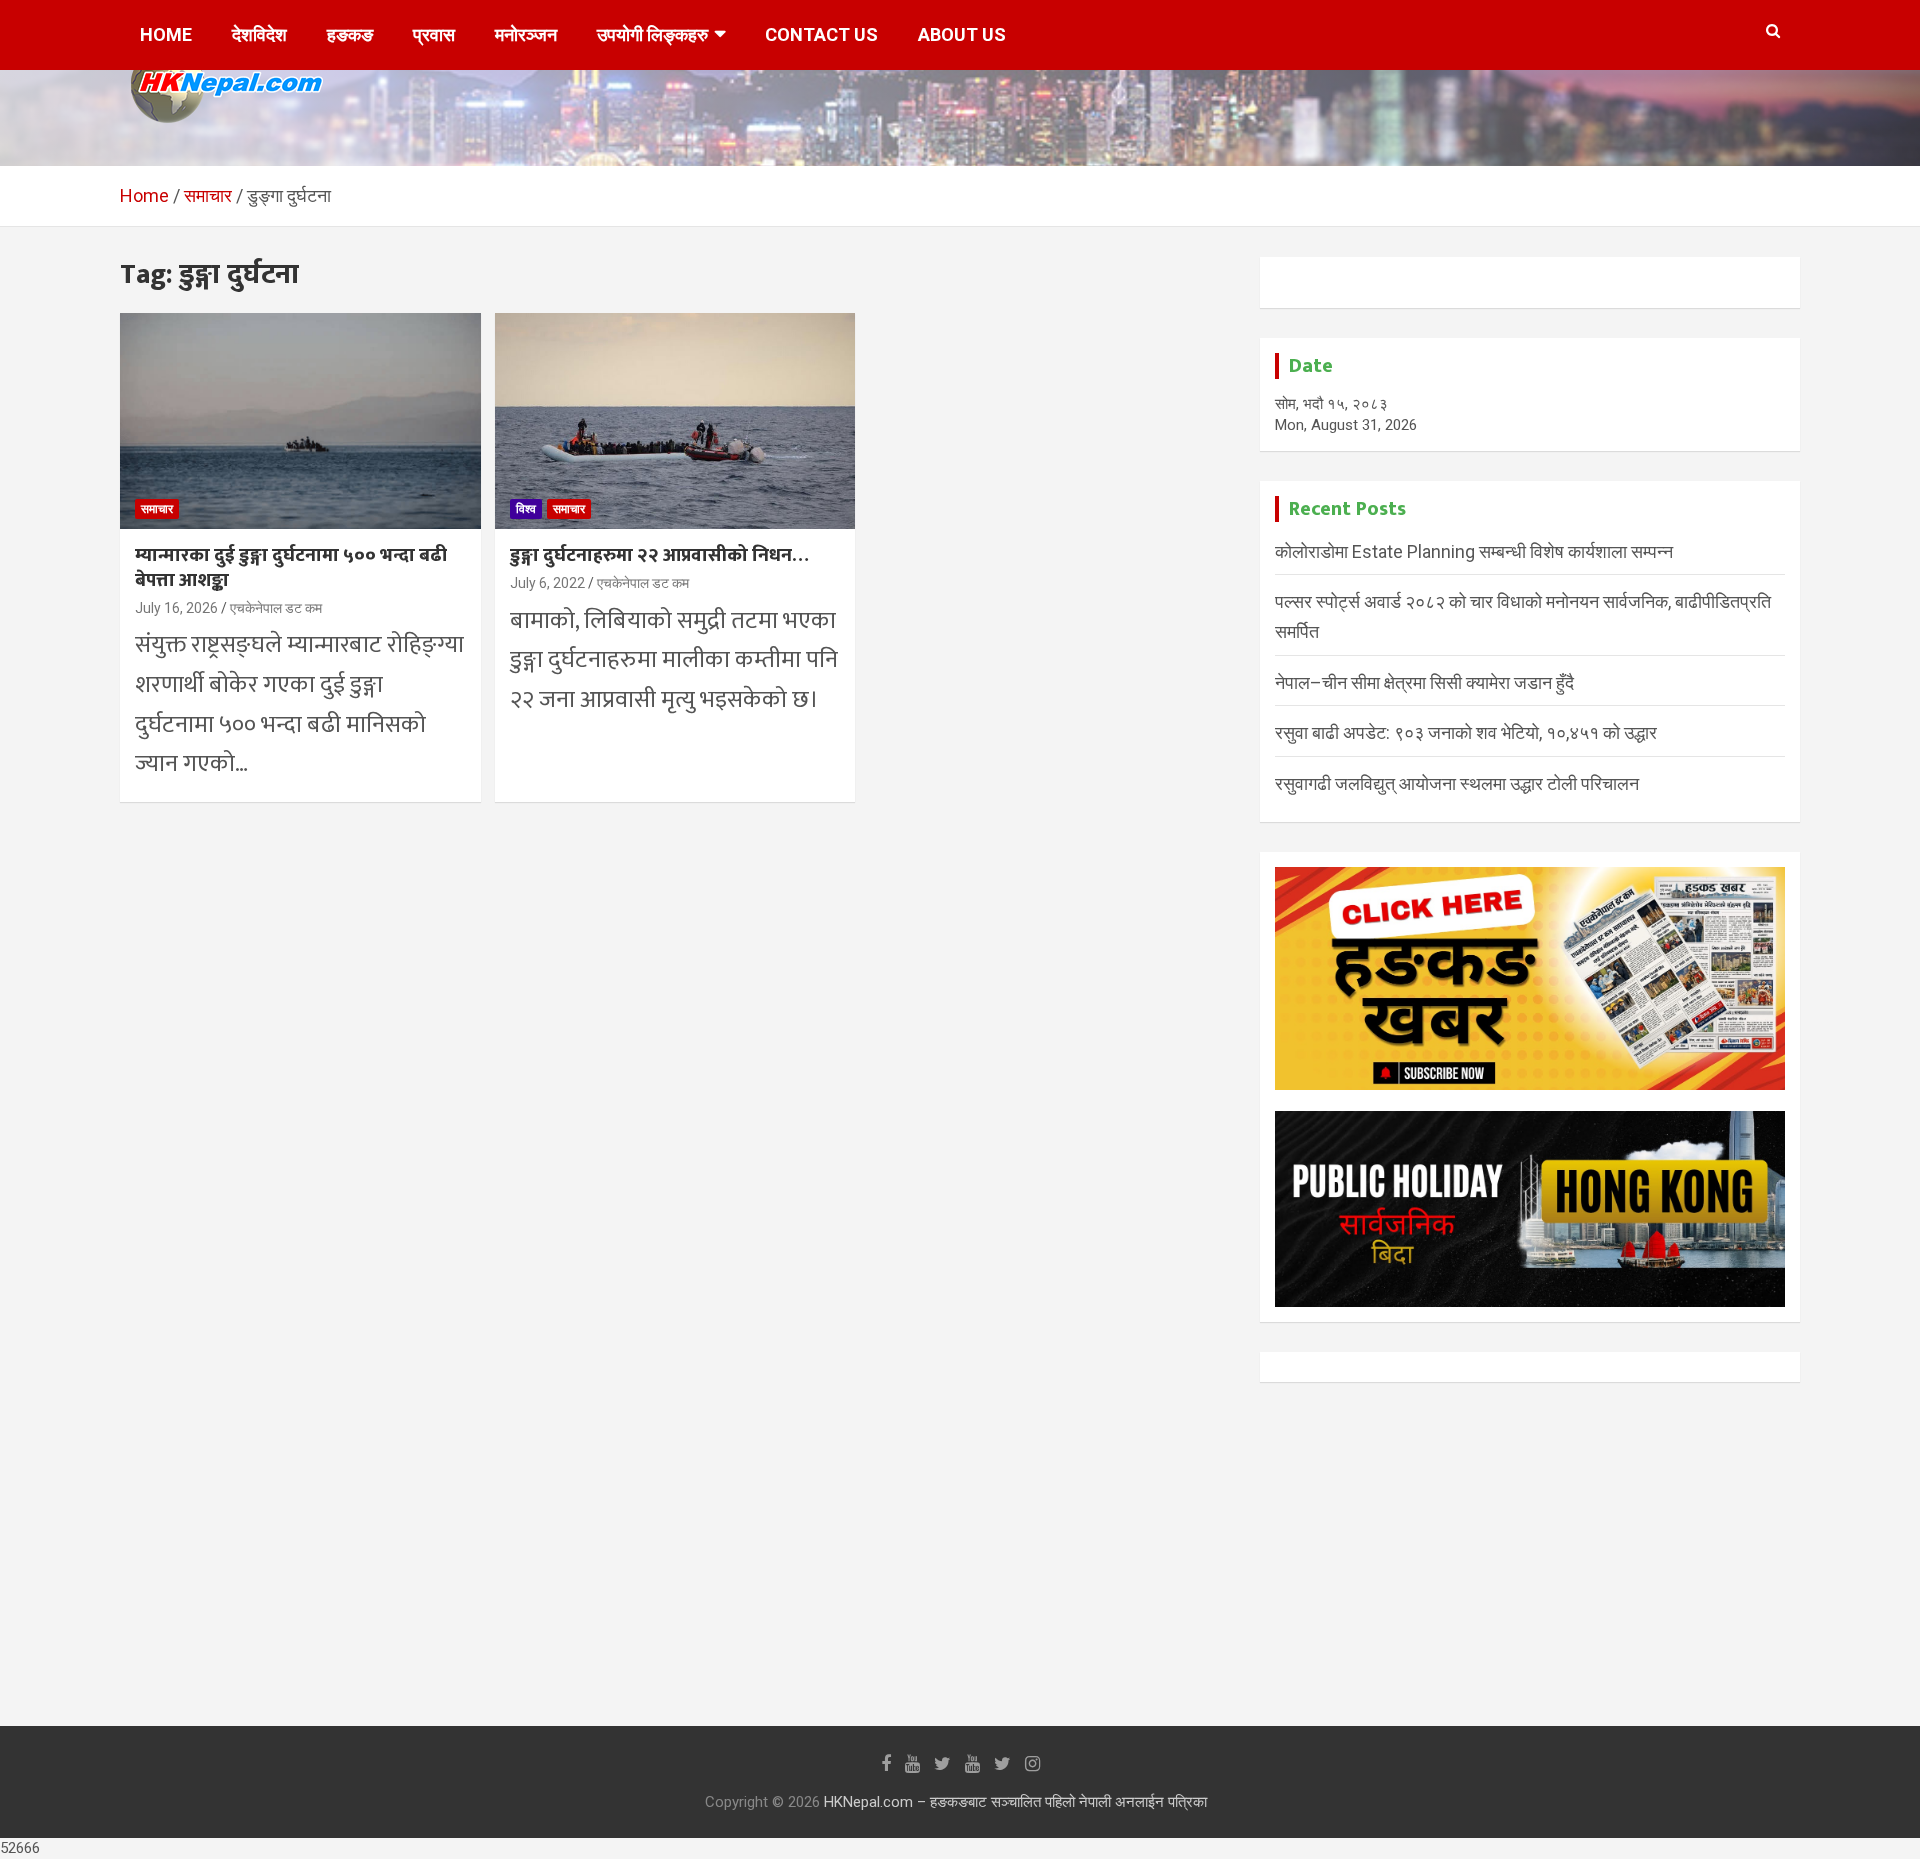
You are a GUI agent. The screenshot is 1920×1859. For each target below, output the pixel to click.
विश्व (526, 509)
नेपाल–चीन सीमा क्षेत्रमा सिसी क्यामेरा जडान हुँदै (1424, 682)
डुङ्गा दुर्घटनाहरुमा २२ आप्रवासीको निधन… (659, 555)
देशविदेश (259, 34)
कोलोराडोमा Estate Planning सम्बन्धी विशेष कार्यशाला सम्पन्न (1474, 551)
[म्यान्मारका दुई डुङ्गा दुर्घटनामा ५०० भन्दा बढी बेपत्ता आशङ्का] (300, 421)
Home (166, 34)
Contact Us (821, 34)
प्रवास (434, 34)
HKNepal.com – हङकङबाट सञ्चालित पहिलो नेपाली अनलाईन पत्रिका (1015, 1802)
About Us (962, 34)
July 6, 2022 (547, 583)
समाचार (157, 509)
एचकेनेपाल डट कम (276, 608)
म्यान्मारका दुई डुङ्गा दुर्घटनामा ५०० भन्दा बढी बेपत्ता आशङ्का (291, 568)
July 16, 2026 (176, 608)
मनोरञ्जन (526, 34)
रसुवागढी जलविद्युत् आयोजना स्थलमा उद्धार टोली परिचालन (1457, 783)
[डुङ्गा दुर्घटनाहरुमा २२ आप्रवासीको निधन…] (675, 421)
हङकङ (350, 34)
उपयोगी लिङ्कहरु (652, 34)
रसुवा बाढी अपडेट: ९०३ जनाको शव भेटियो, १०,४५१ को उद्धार (1466, 732)
